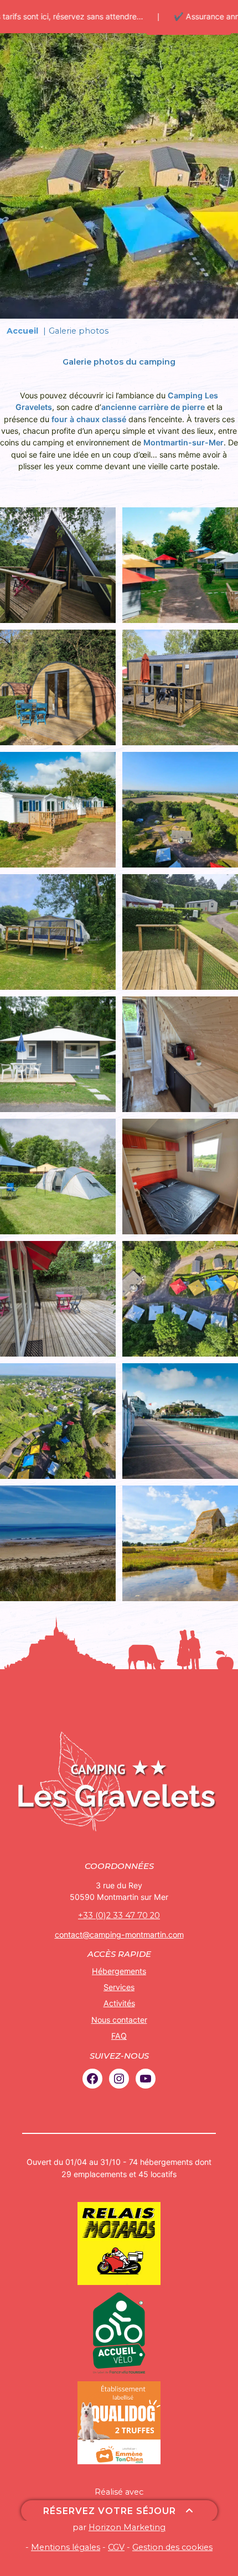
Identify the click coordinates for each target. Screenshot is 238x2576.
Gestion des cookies (172, 2547)
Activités (119, 2003)
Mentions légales (66, 2547)
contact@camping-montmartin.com (119, 1934)
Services (119, 1987)
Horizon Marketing (127, 2527)
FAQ (119, 2036)
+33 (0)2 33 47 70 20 (119, 1915)
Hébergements (119, 1971)
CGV (116, 2547)
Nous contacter (119, 2020)
